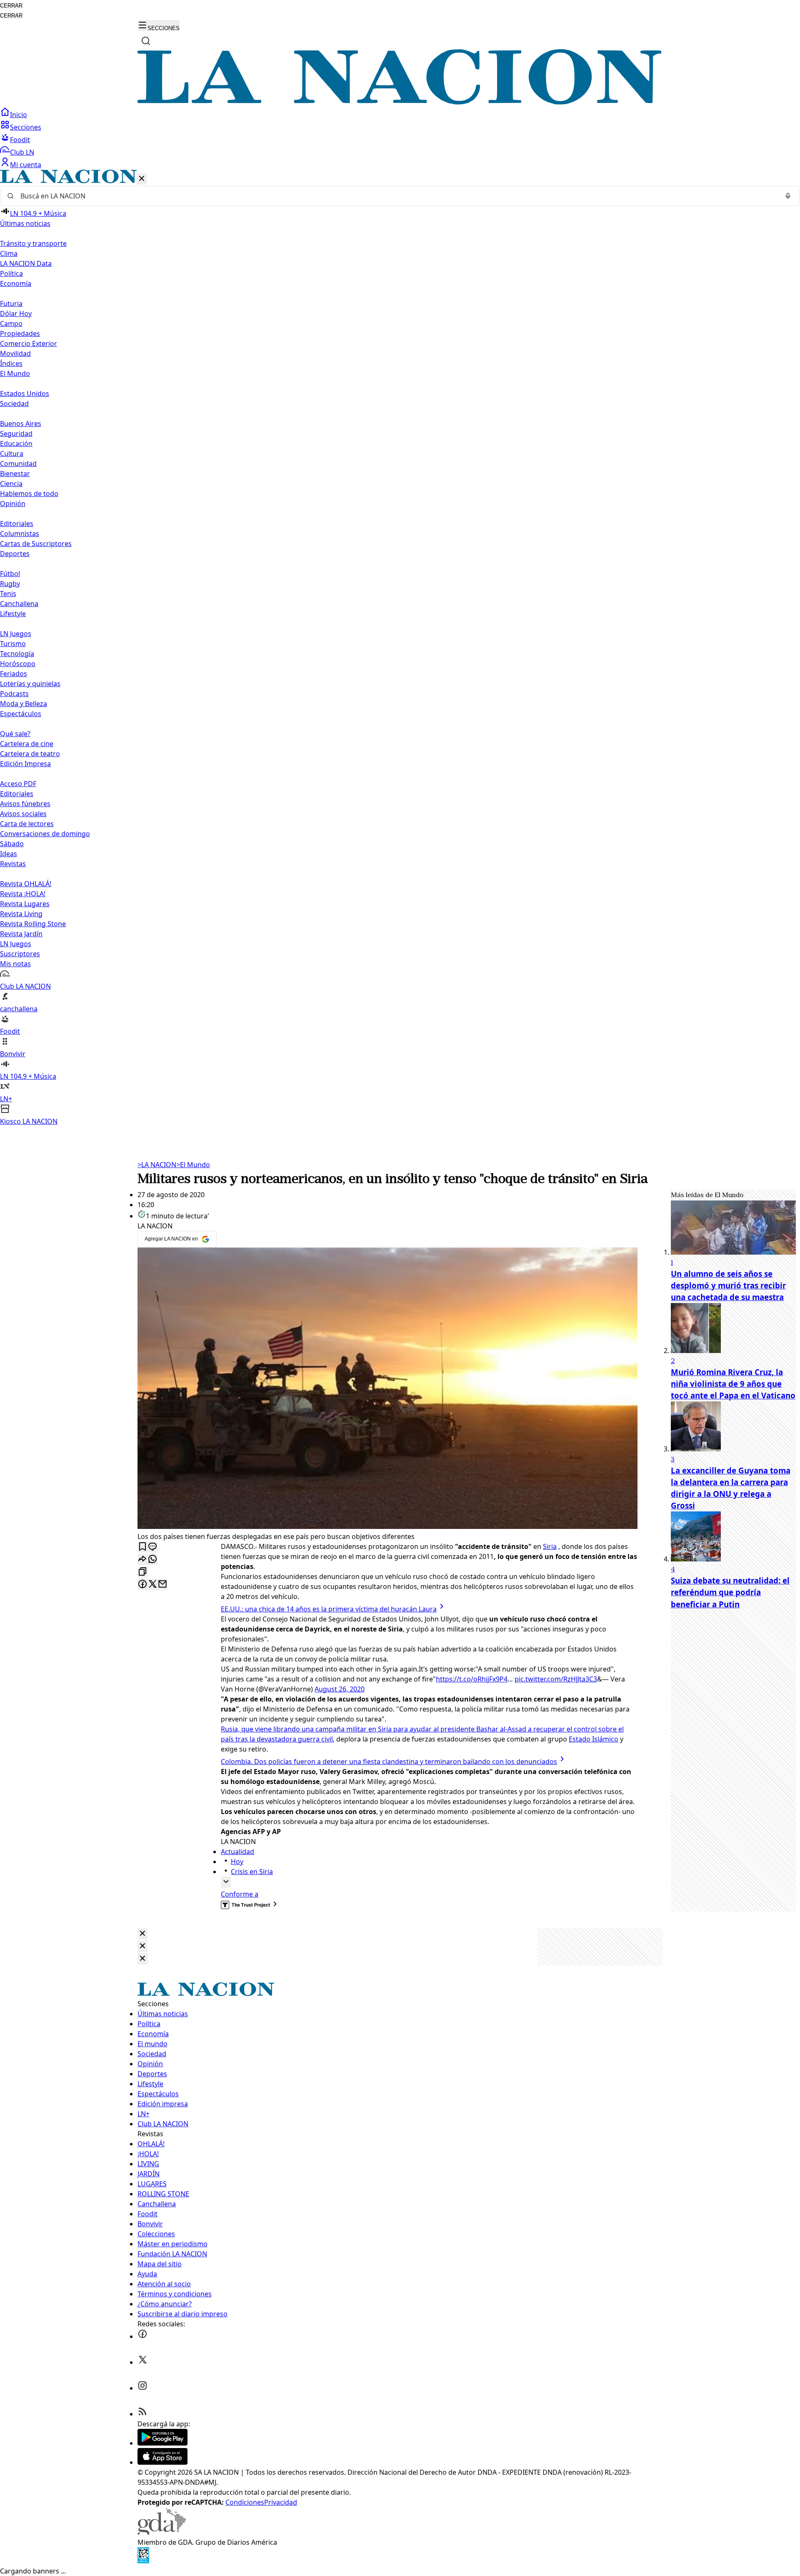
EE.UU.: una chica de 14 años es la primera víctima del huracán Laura (329, 1609)
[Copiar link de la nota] (142, 1572)
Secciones (26, 127)
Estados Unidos (25, 393)
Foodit (20, 140)
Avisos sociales (23, 814)
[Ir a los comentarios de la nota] (152, 1547)
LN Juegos (16, 634)
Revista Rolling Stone (33, 924)
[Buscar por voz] (788, 196)
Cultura (12, 454)
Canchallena (19, 604)
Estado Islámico (594, 1739)
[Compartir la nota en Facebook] (142, 1585)
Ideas (9, 854)
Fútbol (10, 574)
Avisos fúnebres (25, 804)
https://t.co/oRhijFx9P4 (472, 1679)
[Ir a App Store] (162, 2462)
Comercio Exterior (29, 343)
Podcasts (14, 694)
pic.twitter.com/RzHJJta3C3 (556, 1679)
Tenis (8, 594)
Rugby (10, 584)
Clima (9, 253)
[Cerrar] (142, 179)
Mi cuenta (26, 165)
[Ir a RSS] (142, 2414)
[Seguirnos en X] (142, 2362)
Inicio (19, 115)
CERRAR (11, 6)
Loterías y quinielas (30, 684)
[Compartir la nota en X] (152, 1585)
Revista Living (21, 914)
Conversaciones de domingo (45, 834)
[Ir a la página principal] (400, 102)
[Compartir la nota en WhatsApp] (152, 1560)
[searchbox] (397, 196)
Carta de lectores (27, 824)
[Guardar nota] (142, 1547)
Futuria (11, 303)
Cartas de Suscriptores (36, 544)
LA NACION (157, 1165)
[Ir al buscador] (146, 41)
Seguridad (16, 434)
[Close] (142, 1934)
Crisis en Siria (252, 1872)
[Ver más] (226, 1882)
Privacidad (281, 2502)
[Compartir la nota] (142, 1560)
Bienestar (15, 474)
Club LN (22, 152)
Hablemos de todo (29, 494)
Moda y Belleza (24, 704)
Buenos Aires (21, 423)
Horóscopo (18, 664)
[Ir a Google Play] (162, 2443)
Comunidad (18, 464)
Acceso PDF (18, 784)
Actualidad (237, 1852)
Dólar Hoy (16, 313)
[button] (400, 648)
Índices (11, 363)
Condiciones (245, 2502)
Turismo (13, 644)
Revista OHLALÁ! (26, 884)
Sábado (12, 844)
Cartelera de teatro (30, 754)
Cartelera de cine (27, 744)
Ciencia (11, 484)
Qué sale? (15, 734)
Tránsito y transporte (33, 243)
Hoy (237, 1862)
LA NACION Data (26, 263)
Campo (11, 323)
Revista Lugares (25, 904)
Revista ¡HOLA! (23, 894)
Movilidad (15, 353)
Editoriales (17, 524)
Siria (550, 1546)
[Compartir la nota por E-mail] (162, 1585)
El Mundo (193, 1165)
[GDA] (162, 2532)
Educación (16, 444)
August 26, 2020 (340, 1689)
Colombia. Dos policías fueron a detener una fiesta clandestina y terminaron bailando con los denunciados (389, 1762)
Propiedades (20, 333)
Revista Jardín (21, 934)
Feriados (14, 674)
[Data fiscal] (143, 2561)
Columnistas (20, 534)
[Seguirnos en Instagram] (142, 2388)
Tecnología (17, 654)
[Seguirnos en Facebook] (142, 2336)
